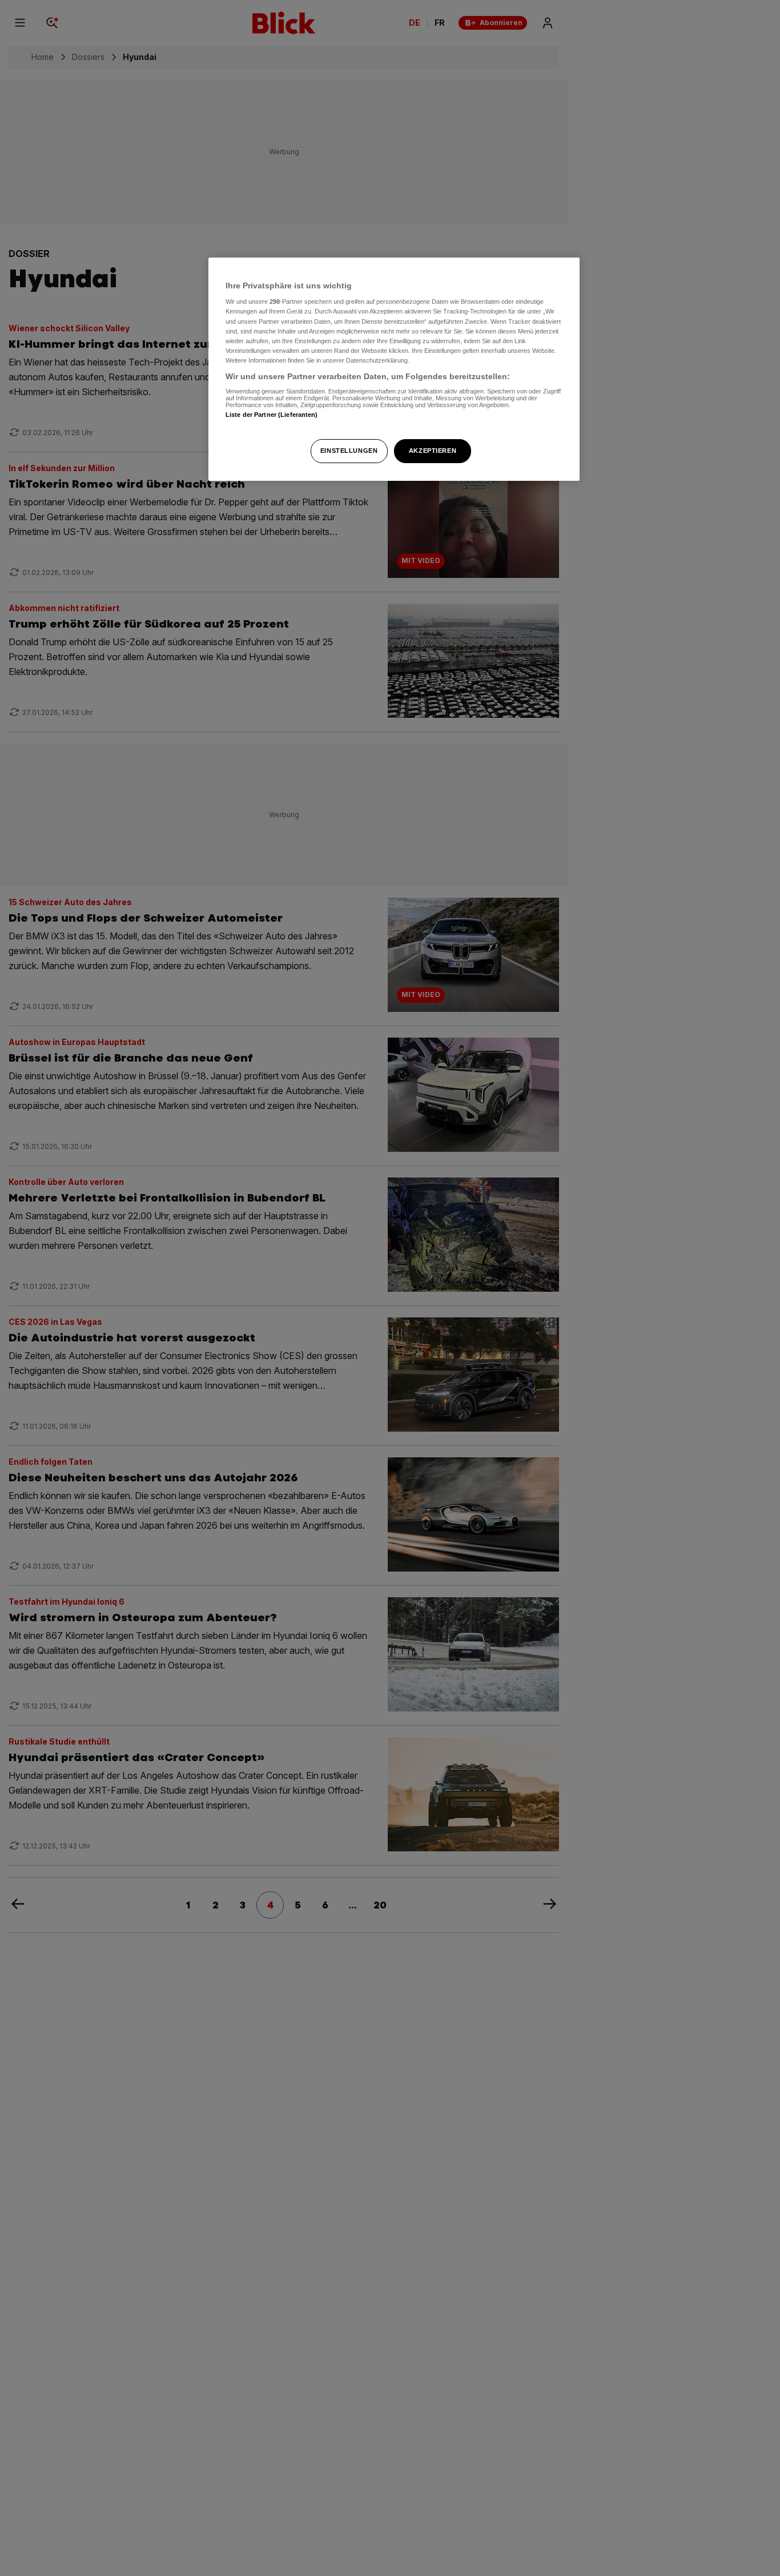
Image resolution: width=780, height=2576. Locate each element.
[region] (394, 369)
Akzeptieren (433, 451)
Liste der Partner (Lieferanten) (272, 415)
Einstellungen (349, 451)
